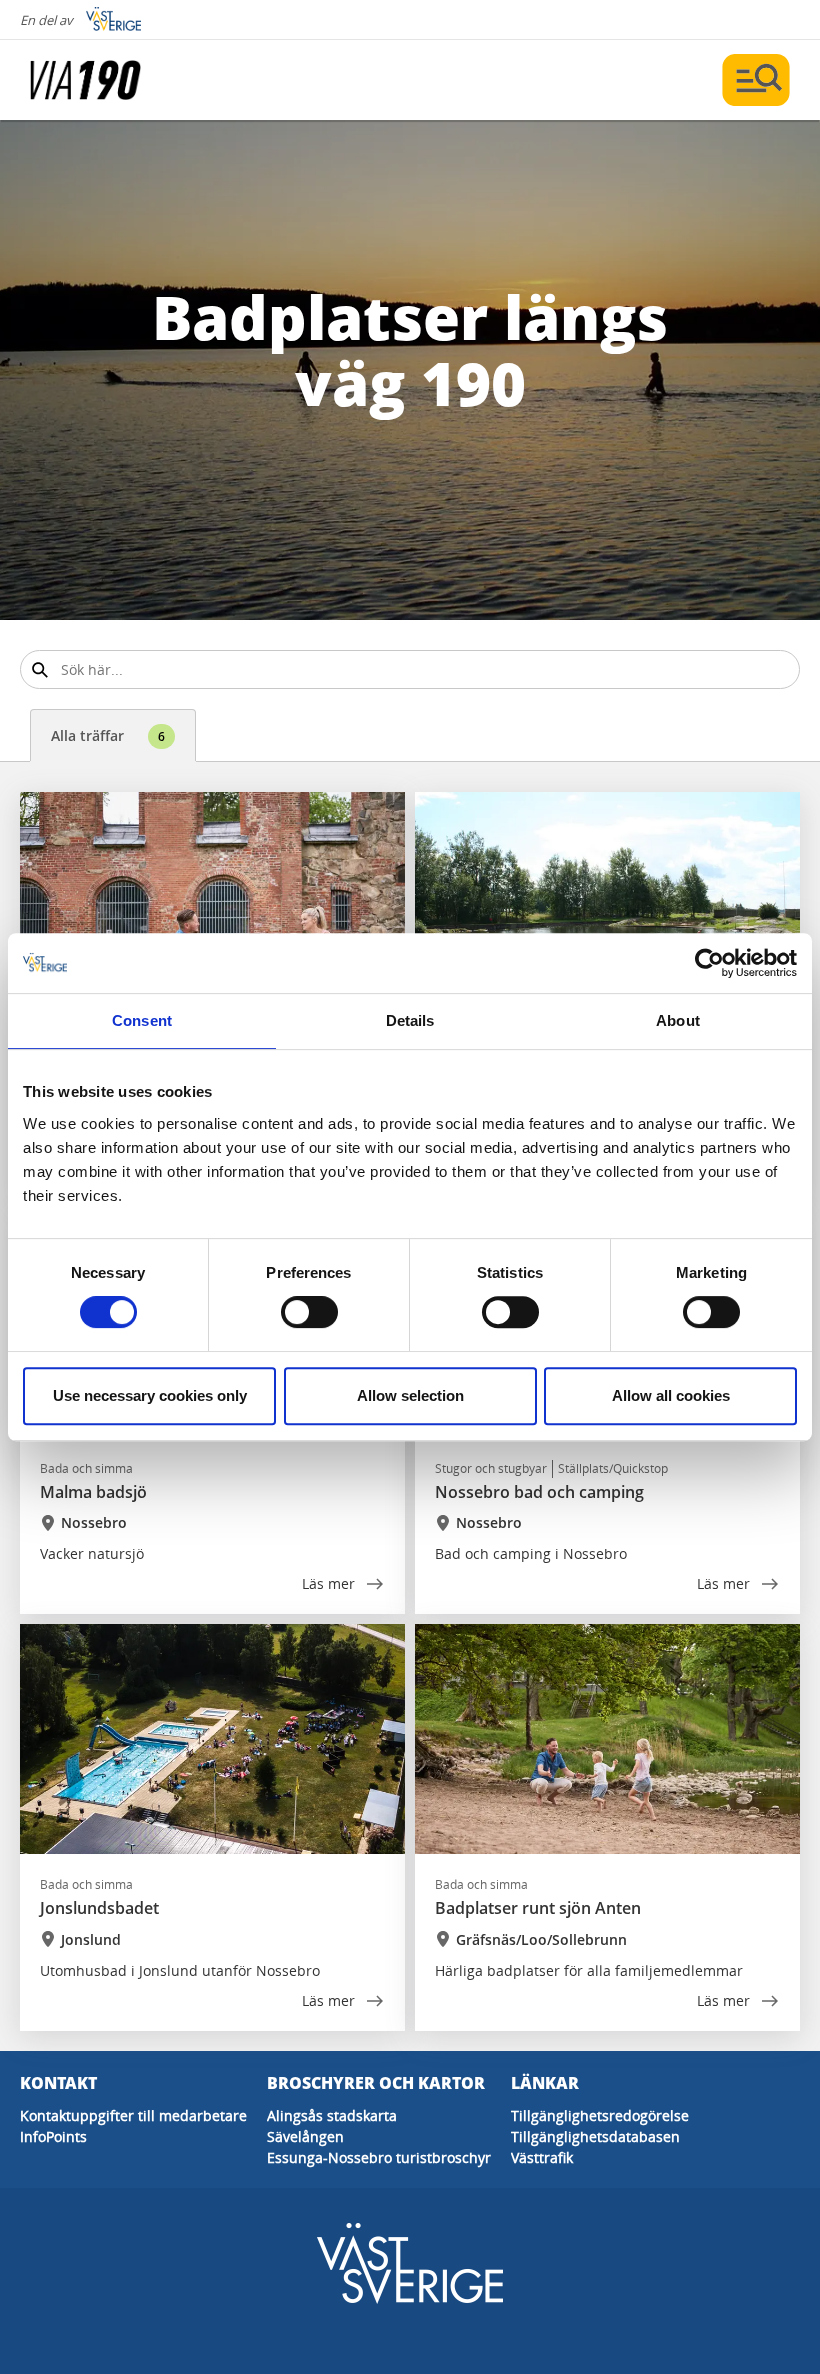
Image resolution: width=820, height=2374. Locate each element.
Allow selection (410, 1395)
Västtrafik (542, 2157)
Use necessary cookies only (150, 1395)
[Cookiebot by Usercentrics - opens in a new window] (709, 963)
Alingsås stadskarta (332, 2115)
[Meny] (756, 80)
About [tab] (678, 1020)
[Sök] (39, 669)
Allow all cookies (671, 1395)
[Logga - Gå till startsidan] (100, 80)
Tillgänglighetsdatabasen (595, 2136)
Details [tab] (410, 1020)
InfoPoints (53, 2136)
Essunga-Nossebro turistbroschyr (379, 2157)
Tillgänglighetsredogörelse (600, 2115)
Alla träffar (108, 735)
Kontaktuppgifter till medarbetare (133, 2115)
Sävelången (305, 2136)
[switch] (309, 1312)
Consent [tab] (142, 1020)
